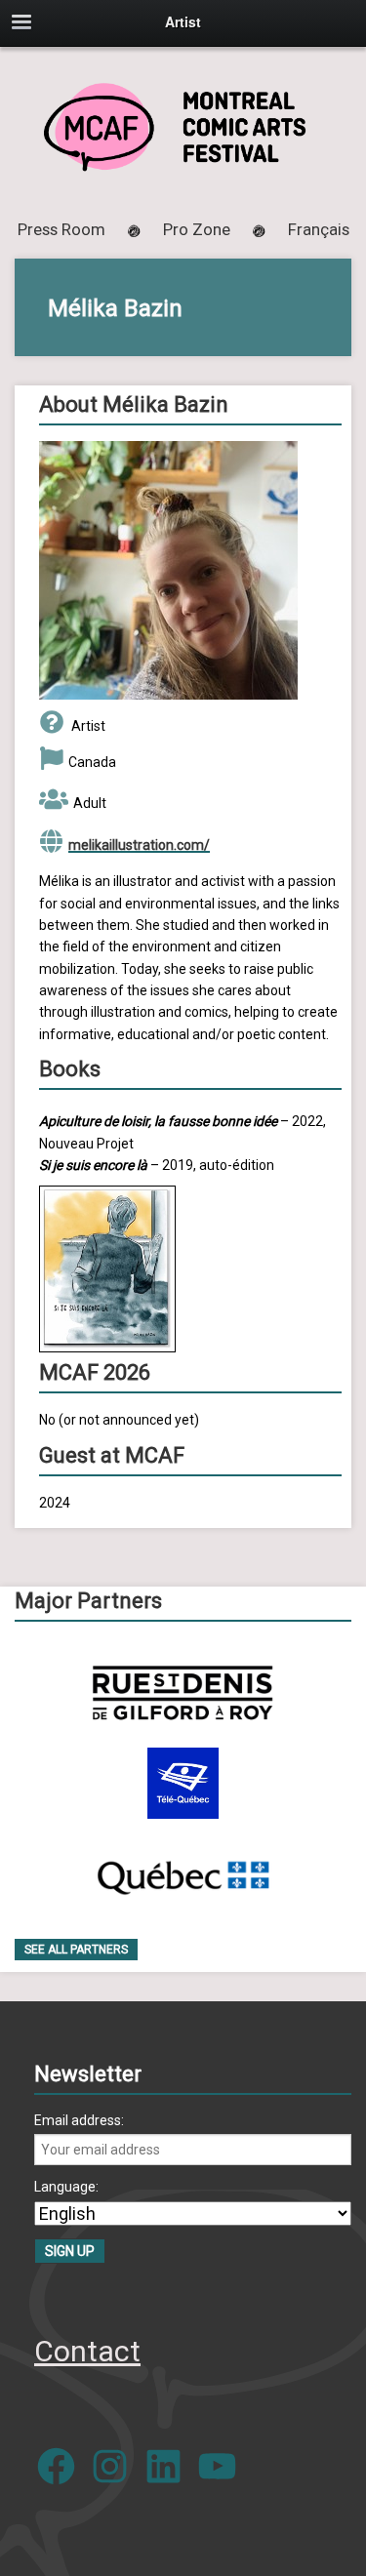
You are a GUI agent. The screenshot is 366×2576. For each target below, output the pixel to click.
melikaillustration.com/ (139, 845)
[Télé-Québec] (183, 1783)
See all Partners (76, 1950)
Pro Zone (197, 229)
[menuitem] (319, 229)
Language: (66, 2187)
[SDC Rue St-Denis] (183, 1692)
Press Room (61, 229)
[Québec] (183, 1874)
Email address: (79, 2120)
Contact (87, 2351)
